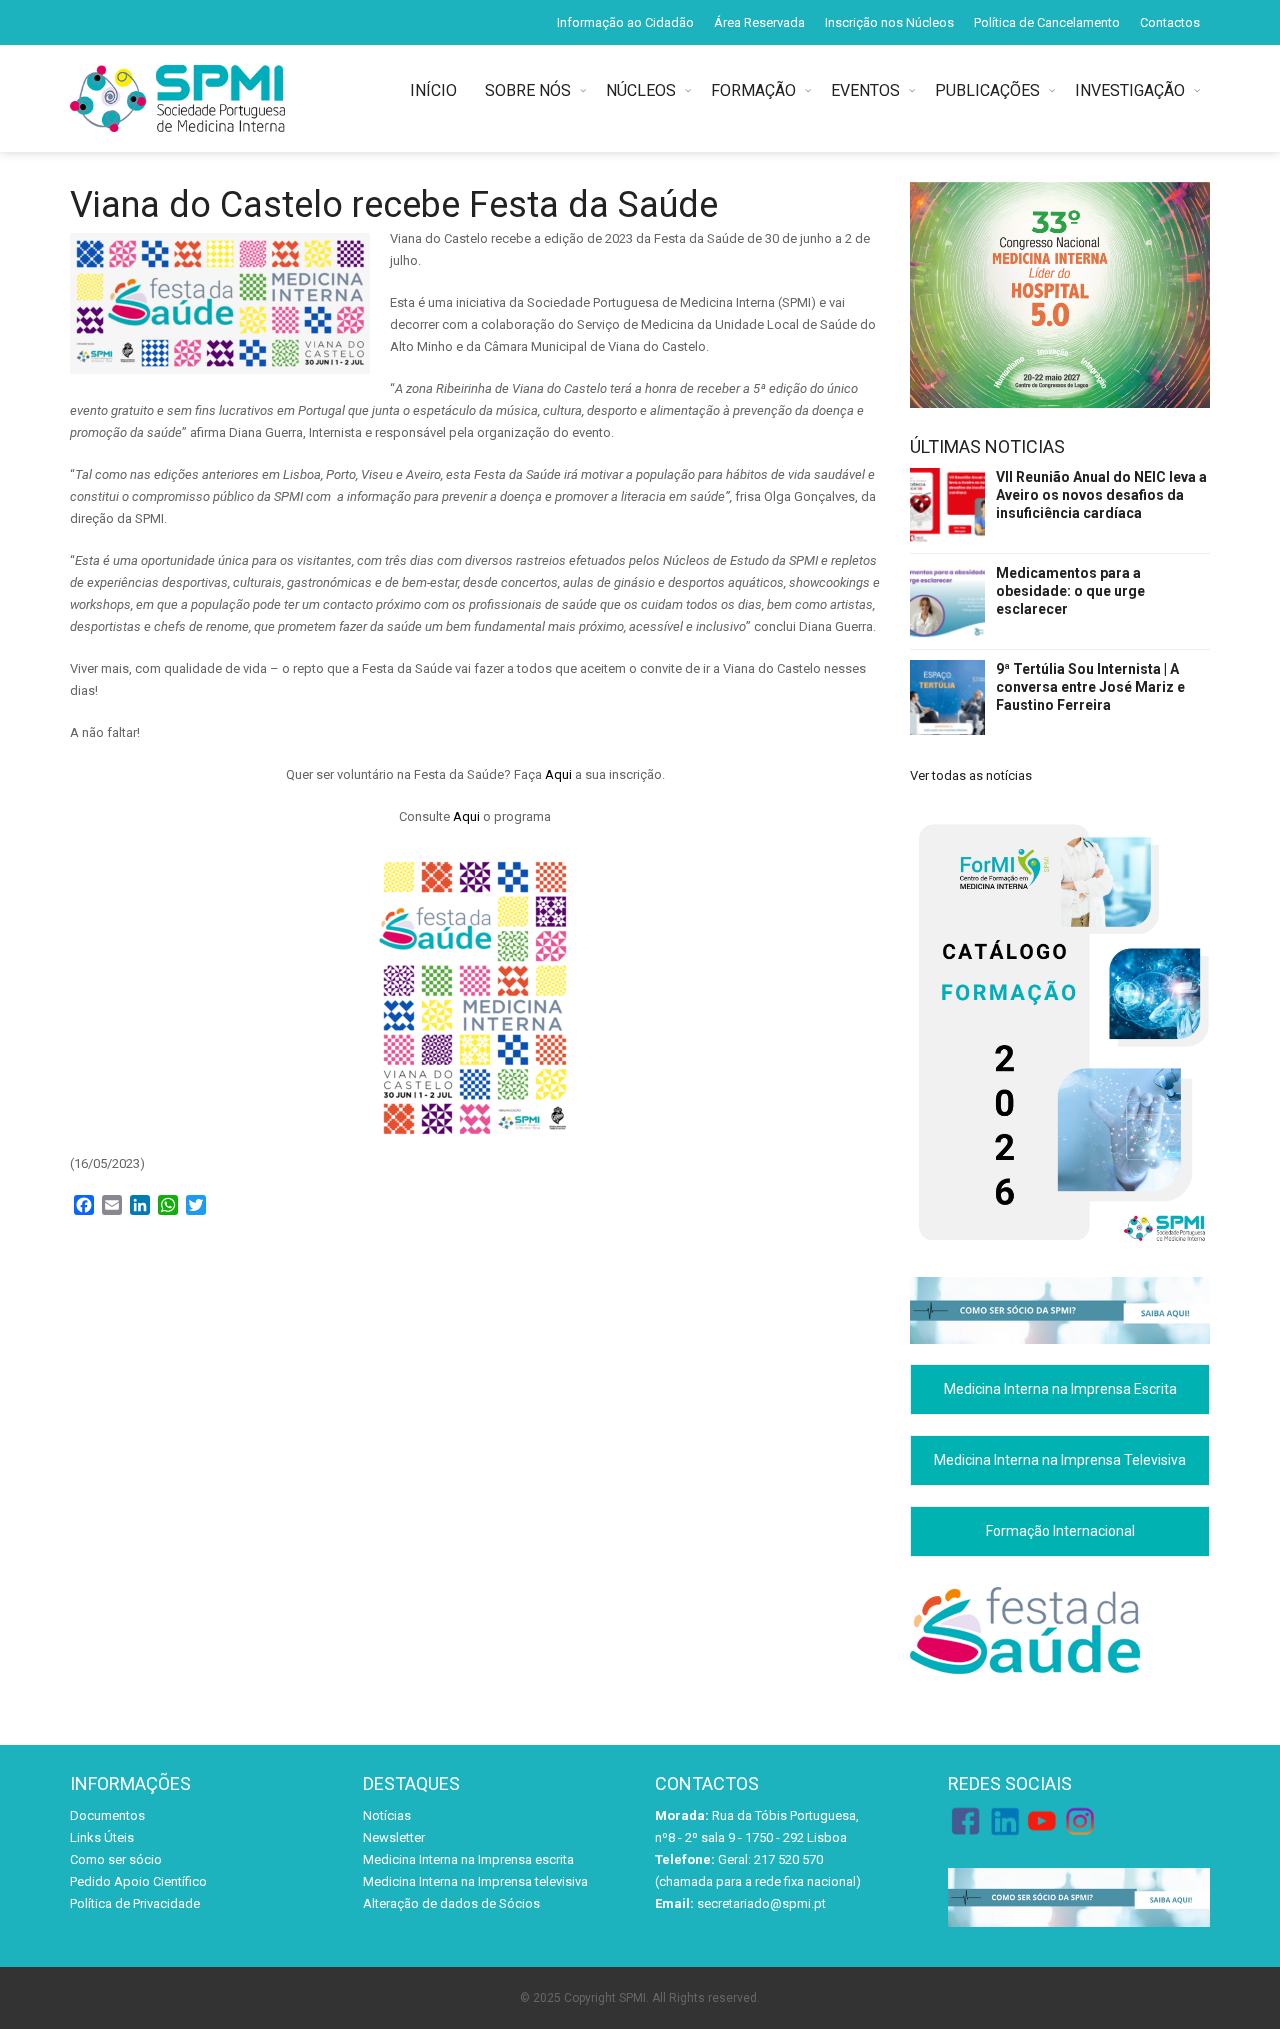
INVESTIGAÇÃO (1130, 90)
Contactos (1170, 22)
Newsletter (394, 1837)
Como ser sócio (116, 1859)
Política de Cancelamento (1047, 22)
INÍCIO (437, 90)
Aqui (558, 774)
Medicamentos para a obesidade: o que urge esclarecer (1070, 591)
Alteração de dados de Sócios (451, 1903)
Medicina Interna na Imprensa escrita (468, 1859)
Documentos (107, 1815)
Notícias (387, 1815)
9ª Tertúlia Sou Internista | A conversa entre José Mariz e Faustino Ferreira (1090, 687)
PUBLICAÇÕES (987, 90)
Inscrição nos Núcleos (889, 22)
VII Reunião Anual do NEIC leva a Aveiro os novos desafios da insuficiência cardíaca (1101, 495)
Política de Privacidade (135, 1903)
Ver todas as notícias (971, 775)
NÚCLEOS (641, 90)
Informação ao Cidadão (625, 22)
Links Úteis (102, 1837)
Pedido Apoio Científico (138, 1881)
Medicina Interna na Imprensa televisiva (475, 1881)
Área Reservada (759, 22)
